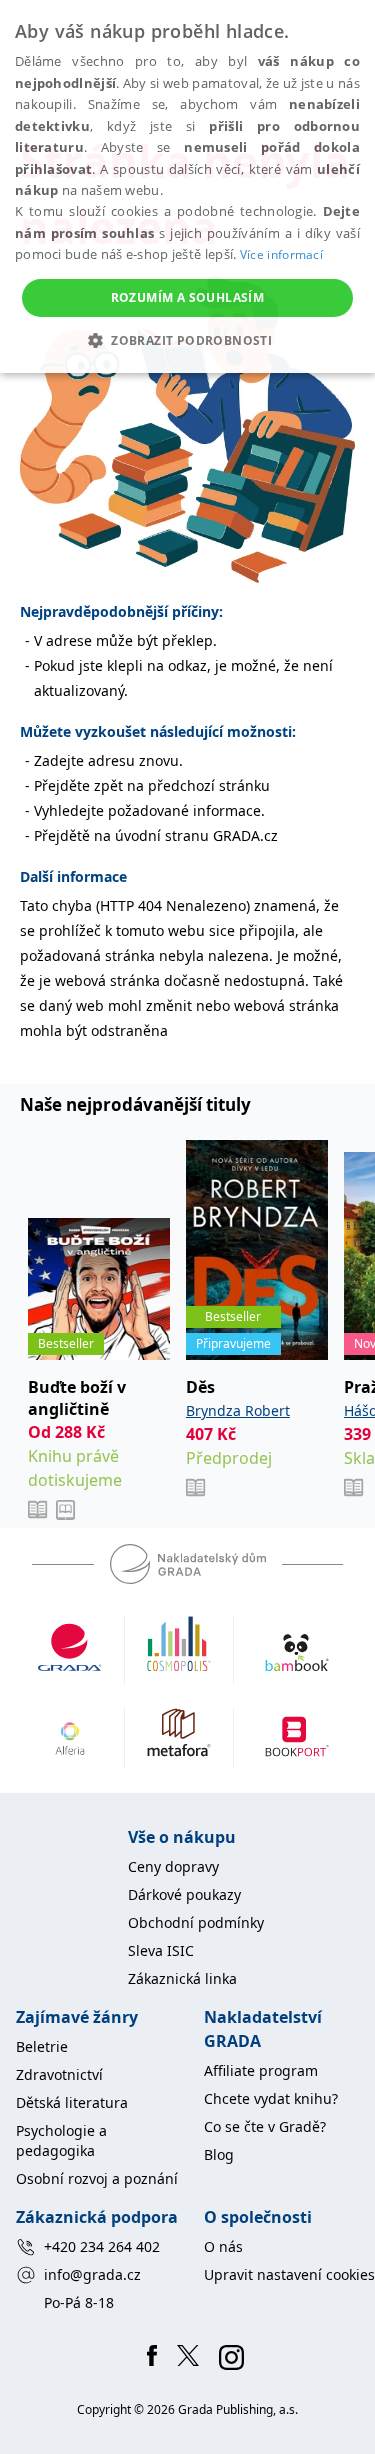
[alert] (187, 186)
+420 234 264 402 (102, 2246)
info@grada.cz (92, 2274)
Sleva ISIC (161, 1950)
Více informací (281, 254)
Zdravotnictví (59, 2074)
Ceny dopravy (173, 1866)
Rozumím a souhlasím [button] (188, 297)
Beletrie (42, 2046)
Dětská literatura (72, 2102)
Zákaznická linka (182, 1978)
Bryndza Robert (238, 1410)
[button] (187, 340)
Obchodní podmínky (196, 1922)
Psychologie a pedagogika (61, 2140)
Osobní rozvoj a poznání (97, 2178)
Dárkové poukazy (184, 1894)
